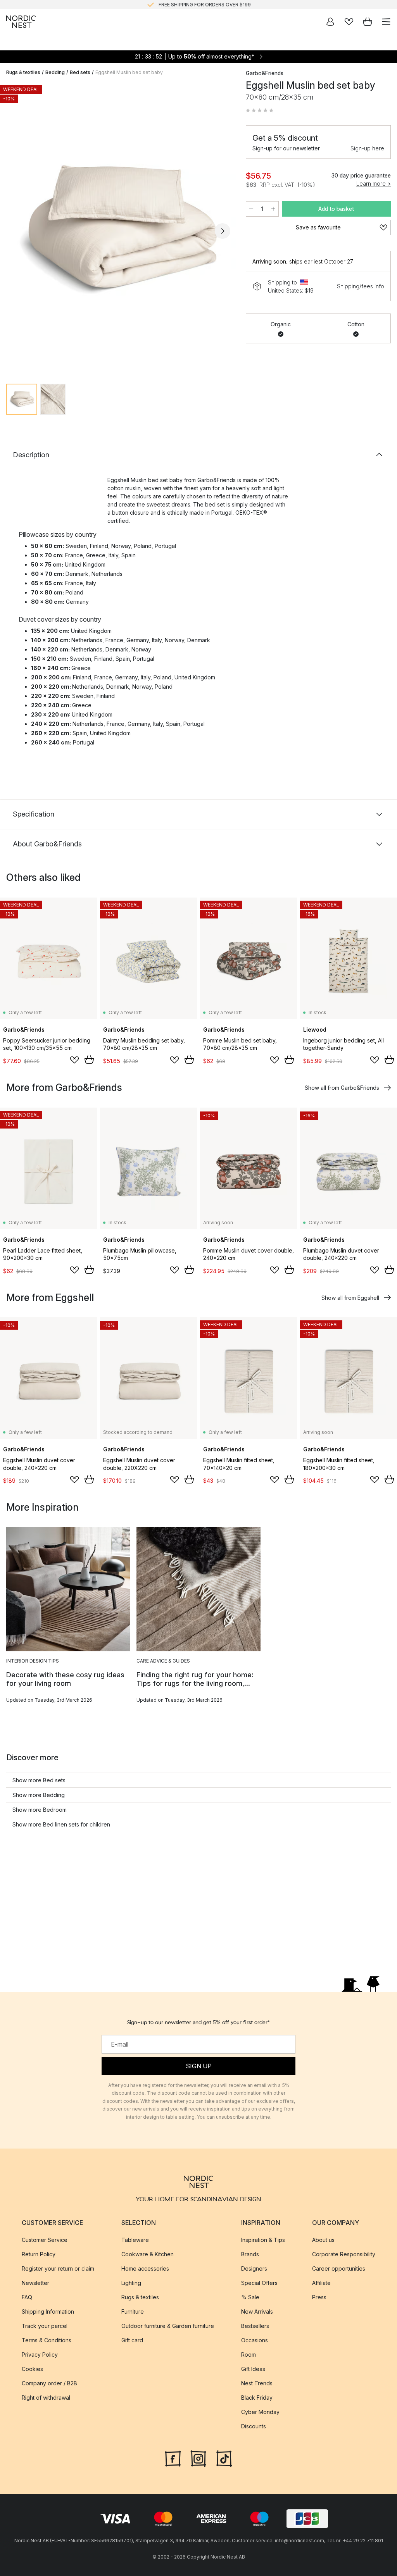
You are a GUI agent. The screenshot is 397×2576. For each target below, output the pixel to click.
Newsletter (35, 2283)
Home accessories (145, 2268)
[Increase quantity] (273, 209)
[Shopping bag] (368, 22)
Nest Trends (257, 2383)
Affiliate (321, 2283)
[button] (260, 110)
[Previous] (14, 231)
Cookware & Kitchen (148, 2254)
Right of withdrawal (46, 2398)
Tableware (135, 2240)
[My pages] (330, 22)
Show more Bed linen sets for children (61, 1824)
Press (319, 2297)
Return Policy (39, 2254)
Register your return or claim (58, 2268)
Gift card (132, 2340)
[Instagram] (198, 2458)
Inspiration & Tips (263, 2240)
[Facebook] (173, 2458)
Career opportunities (339, 2268)
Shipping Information (48, 2312)
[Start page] (21, 22)
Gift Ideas (253, 2369)
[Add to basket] (89, 1060)
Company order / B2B (49, 2383)
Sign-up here (367, 148)
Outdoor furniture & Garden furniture (168, 2326)
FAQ (27, 2297)
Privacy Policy (40, 2355)
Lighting (131, 2283)
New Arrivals (257, 2312)
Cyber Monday (260, 2412)
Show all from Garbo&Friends (342, 1088)
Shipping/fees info (361, 286)
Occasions (255, 2340)
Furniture (133, 2312)
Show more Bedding (39, 1795)
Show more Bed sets (39, 1780)
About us (323, 2240)
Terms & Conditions (47, 2340)
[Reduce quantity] (251, 209)
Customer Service (45, 2240)
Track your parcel (45, 2326)
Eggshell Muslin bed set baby (129, 72)
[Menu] (386, 22)
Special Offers (259, 2283)
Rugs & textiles (23, 72)
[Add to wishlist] (74, 1060)
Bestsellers (255, 2326)
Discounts (254, 2426)
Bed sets (80, 72)
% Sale (250, 2297)
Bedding (55, 72)
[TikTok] (224, 2458)
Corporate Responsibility (344, 2254)
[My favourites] (349, 22)
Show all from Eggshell (350, 1298)
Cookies (32, 2369)
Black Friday (257, 2398)
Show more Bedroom (40, 1810)
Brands (250, 2254)
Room (249, 2355)
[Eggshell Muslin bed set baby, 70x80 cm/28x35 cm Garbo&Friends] (118, 230)
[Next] (223, 231)
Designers (254, 2268)
